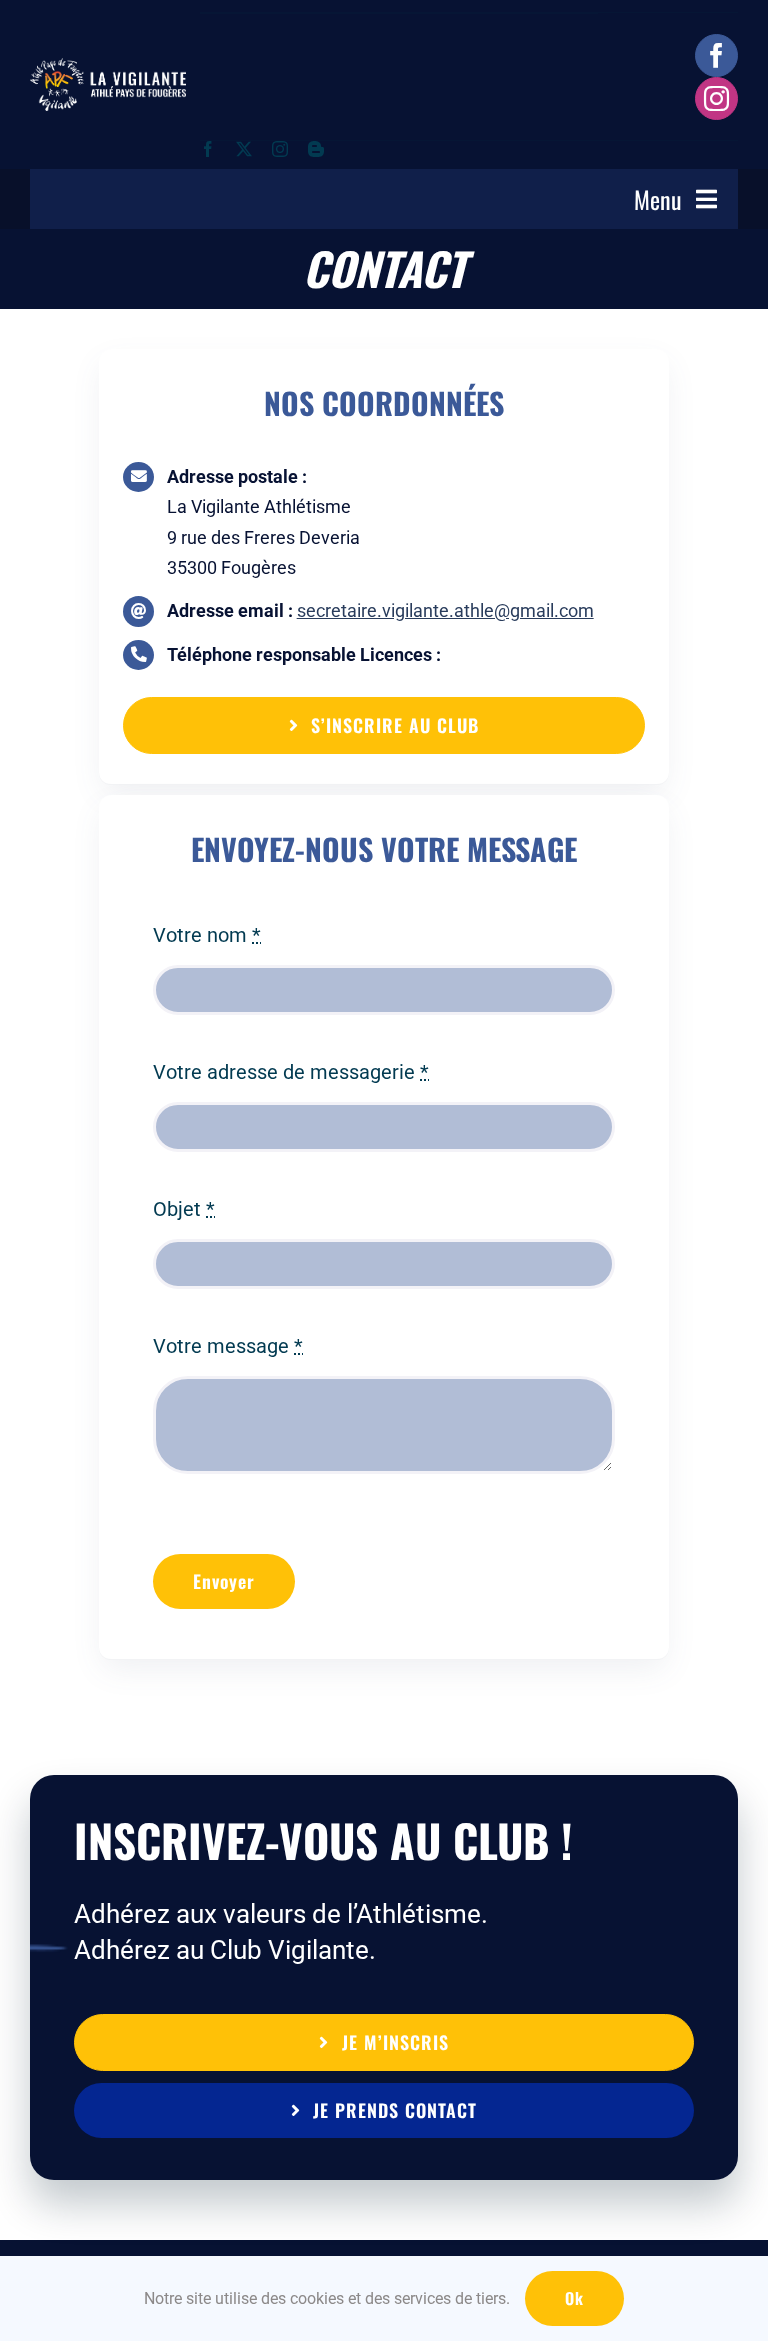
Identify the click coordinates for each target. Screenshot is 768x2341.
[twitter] (244, 149)
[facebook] (716, 55)
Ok (574, 2298)
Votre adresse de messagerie (291, 1072)
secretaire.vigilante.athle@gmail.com (445, 610)
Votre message (228, 1346)
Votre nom (207, 935)
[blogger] (316, 149)
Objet (184, 1209)
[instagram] (716, 98)
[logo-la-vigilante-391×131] (108, 68)
